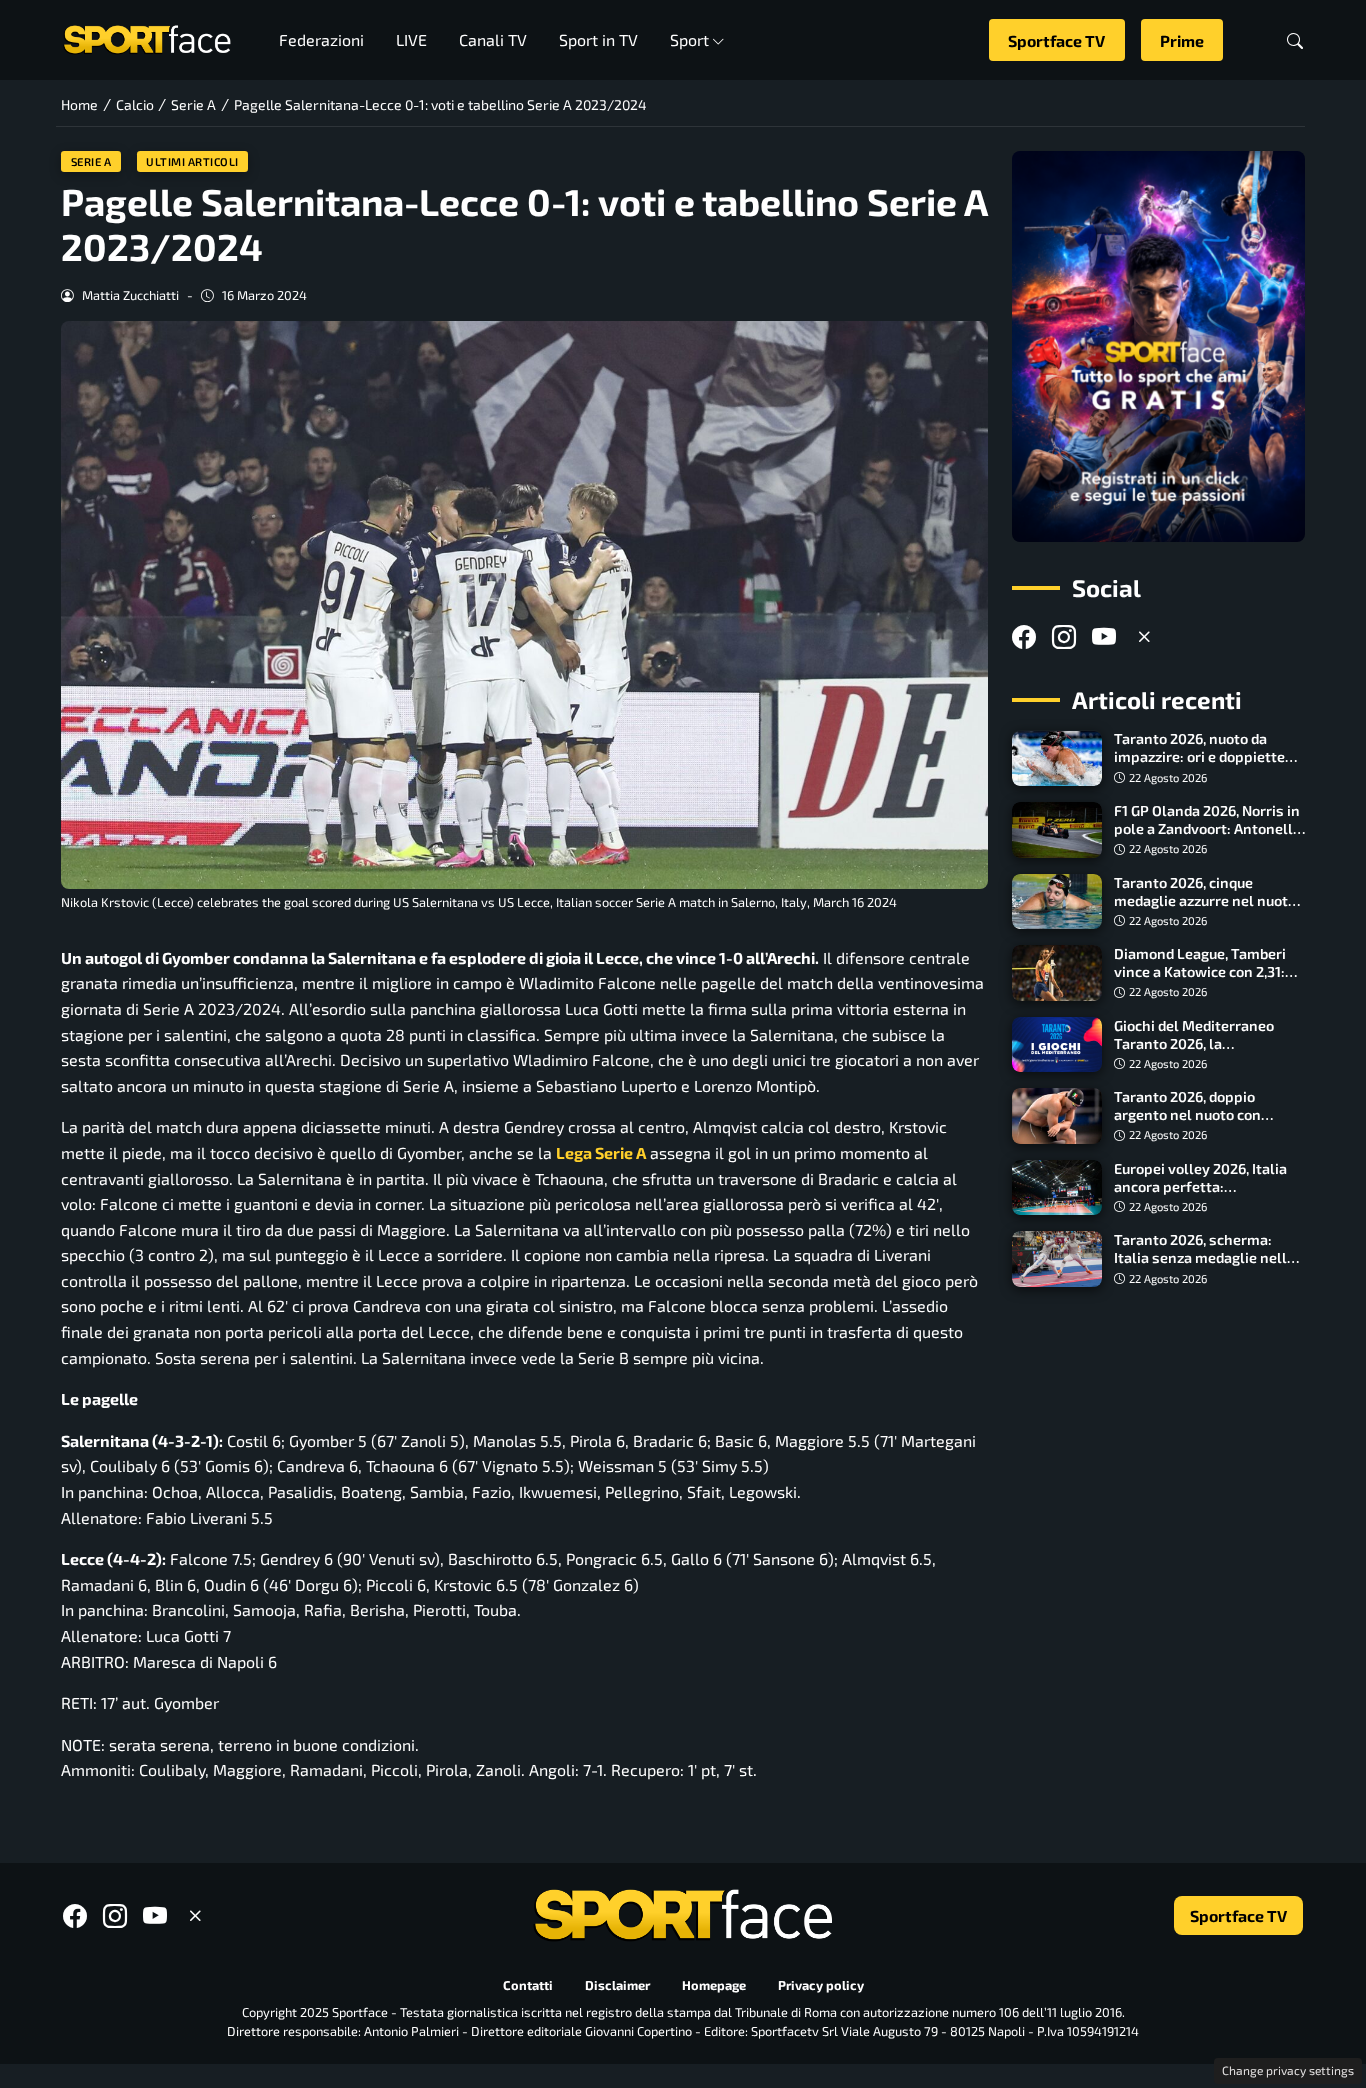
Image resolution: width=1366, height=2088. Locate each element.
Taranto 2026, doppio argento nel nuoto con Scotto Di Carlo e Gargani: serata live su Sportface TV (1204, 1123)
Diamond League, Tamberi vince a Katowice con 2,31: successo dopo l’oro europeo (1208, 971)
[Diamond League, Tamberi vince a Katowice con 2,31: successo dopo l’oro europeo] (1057, 973)
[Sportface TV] (1158, 346)
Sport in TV (598, 39)
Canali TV (493, 39)
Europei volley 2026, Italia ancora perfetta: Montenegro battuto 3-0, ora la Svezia (1209, 1195)
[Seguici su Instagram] (1064, 636)
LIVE (411, 39)
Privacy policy (821, 1985)
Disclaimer (617, 1985)
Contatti (528, 1985)
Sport (689, 39)
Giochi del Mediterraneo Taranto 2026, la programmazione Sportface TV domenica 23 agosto (1206, 1052)
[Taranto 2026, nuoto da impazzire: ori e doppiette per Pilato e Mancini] (1057, 759)
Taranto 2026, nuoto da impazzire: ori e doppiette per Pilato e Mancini (1199, 757)
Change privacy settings (1288, 2070)
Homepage (714, 1985)
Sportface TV (1056, 40)
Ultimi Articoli (192, 161)
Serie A (91, 161)
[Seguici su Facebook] (1024, 636)
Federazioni (321, 39)
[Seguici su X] (1144, 636)
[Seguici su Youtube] (1104, 636)
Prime (1182, 40)
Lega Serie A (601, 1152)
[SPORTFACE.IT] (147, 37)
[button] (1295, 40)
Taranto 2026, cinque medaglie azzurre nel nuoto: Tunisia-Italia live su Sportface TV (1207, 909)
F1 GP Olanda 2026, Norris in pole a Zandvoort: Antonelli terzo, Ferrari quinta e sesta (1207, 828)
